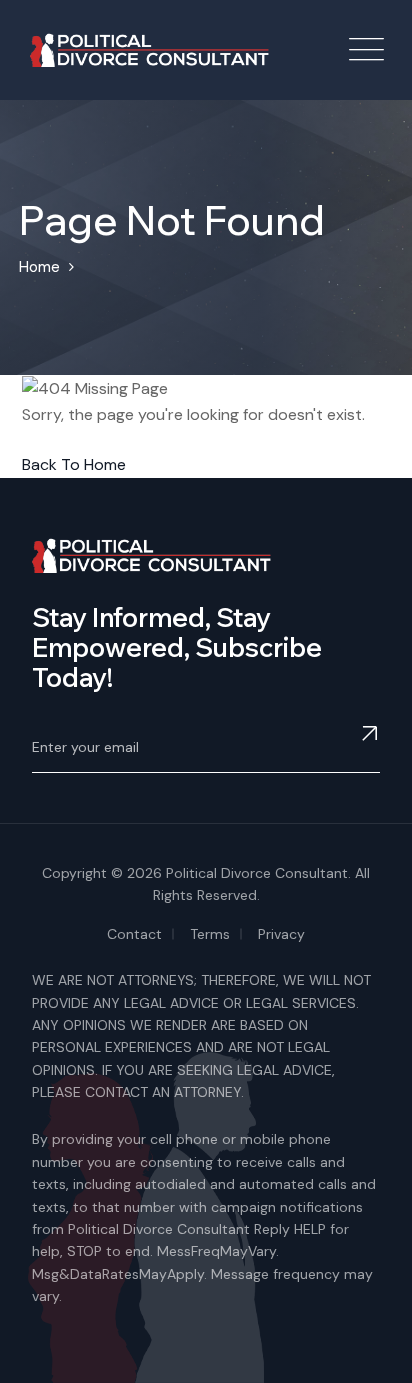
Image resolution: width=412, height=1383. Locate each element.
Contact (134, 934)
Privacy (281, 934)
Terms (210, 934)
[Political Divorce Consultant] (149, 50)
